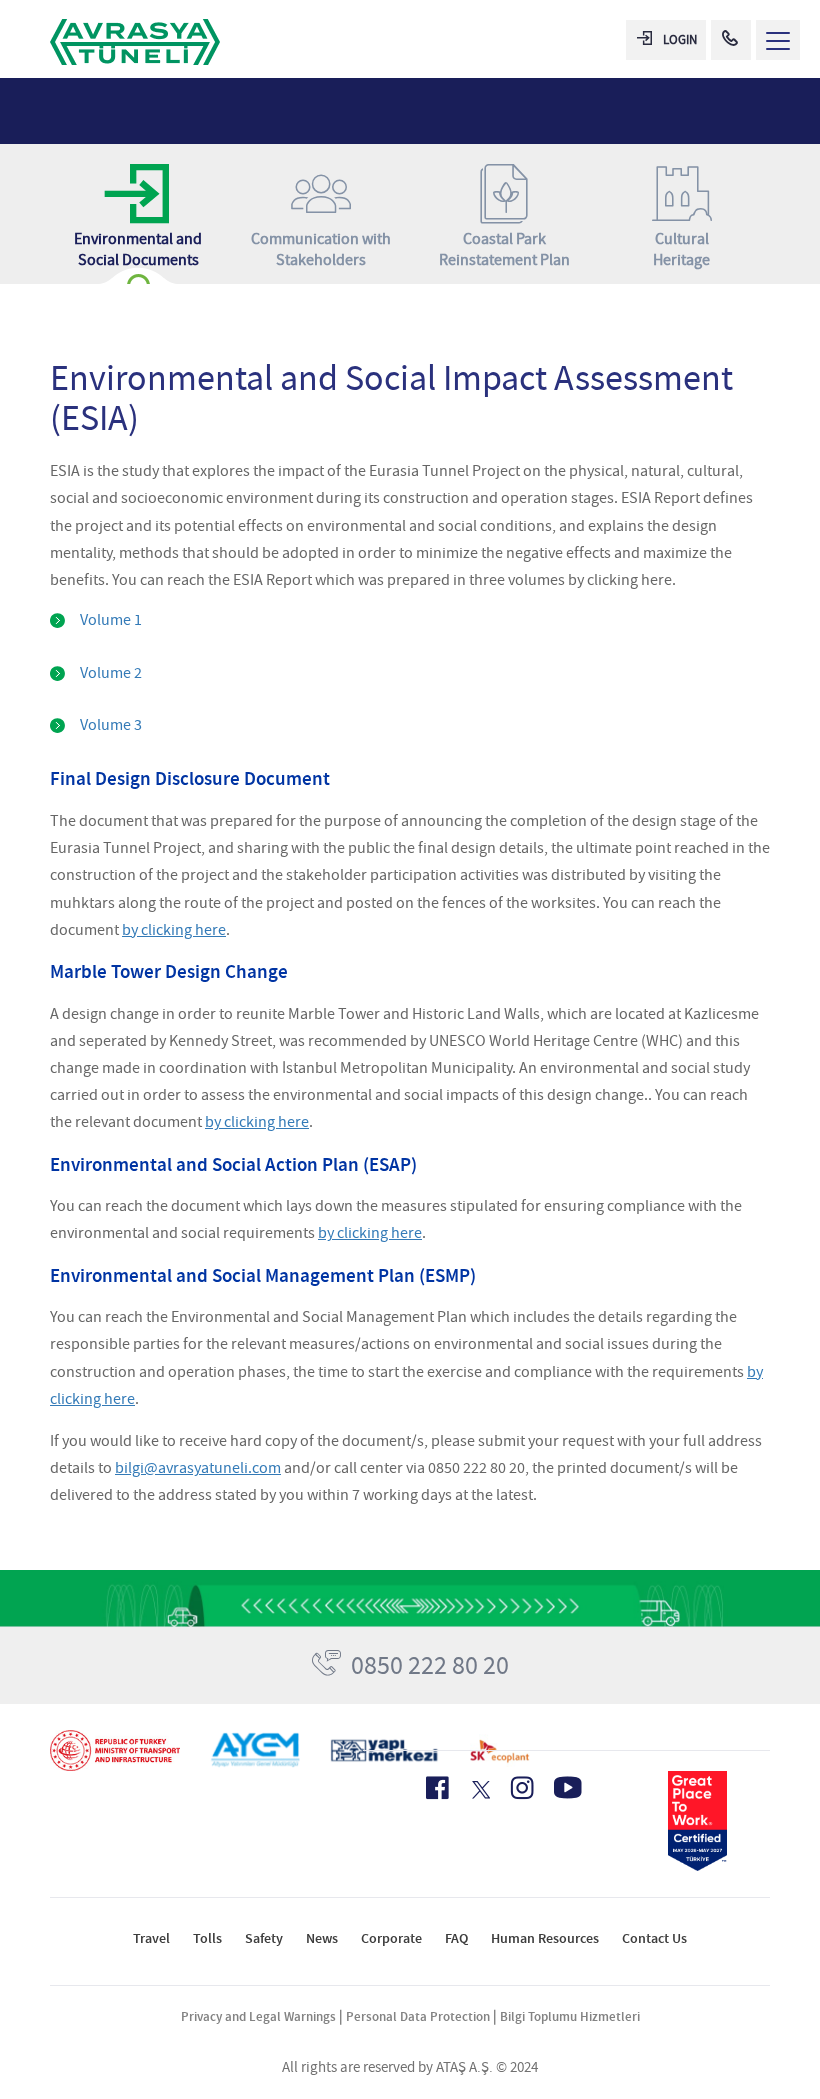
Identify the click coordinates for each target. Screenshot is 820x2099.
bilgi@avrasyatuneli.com (198, 1468)
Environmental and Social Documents (138, 249)
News (322, 1938)
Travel (151, 1938)
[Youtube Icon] (568, 1787)
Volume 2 (111, 673)
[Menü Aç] (778, 40)
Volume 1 (111, 620)
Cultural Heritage (681, 249)
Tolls (207, 1938)
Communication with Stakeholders (321, 249)
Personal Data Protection (418, 2016)
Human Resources (545, 1938)
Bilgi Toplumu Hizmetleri (570, 2016)
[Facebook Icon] (437, 1788)
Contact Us (654, 1938)
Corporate (391, 1938)
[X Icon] (479, 1790)
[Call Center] (731, 40)
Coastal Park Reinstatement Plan (504, 249)
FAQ (456, 1938)
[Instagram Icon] (522, 1788)
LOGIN (680, 39)
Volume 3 (111, 725)
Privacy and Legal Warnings (258, 2016)
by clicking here (174, 930)
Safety (264, 1938)
